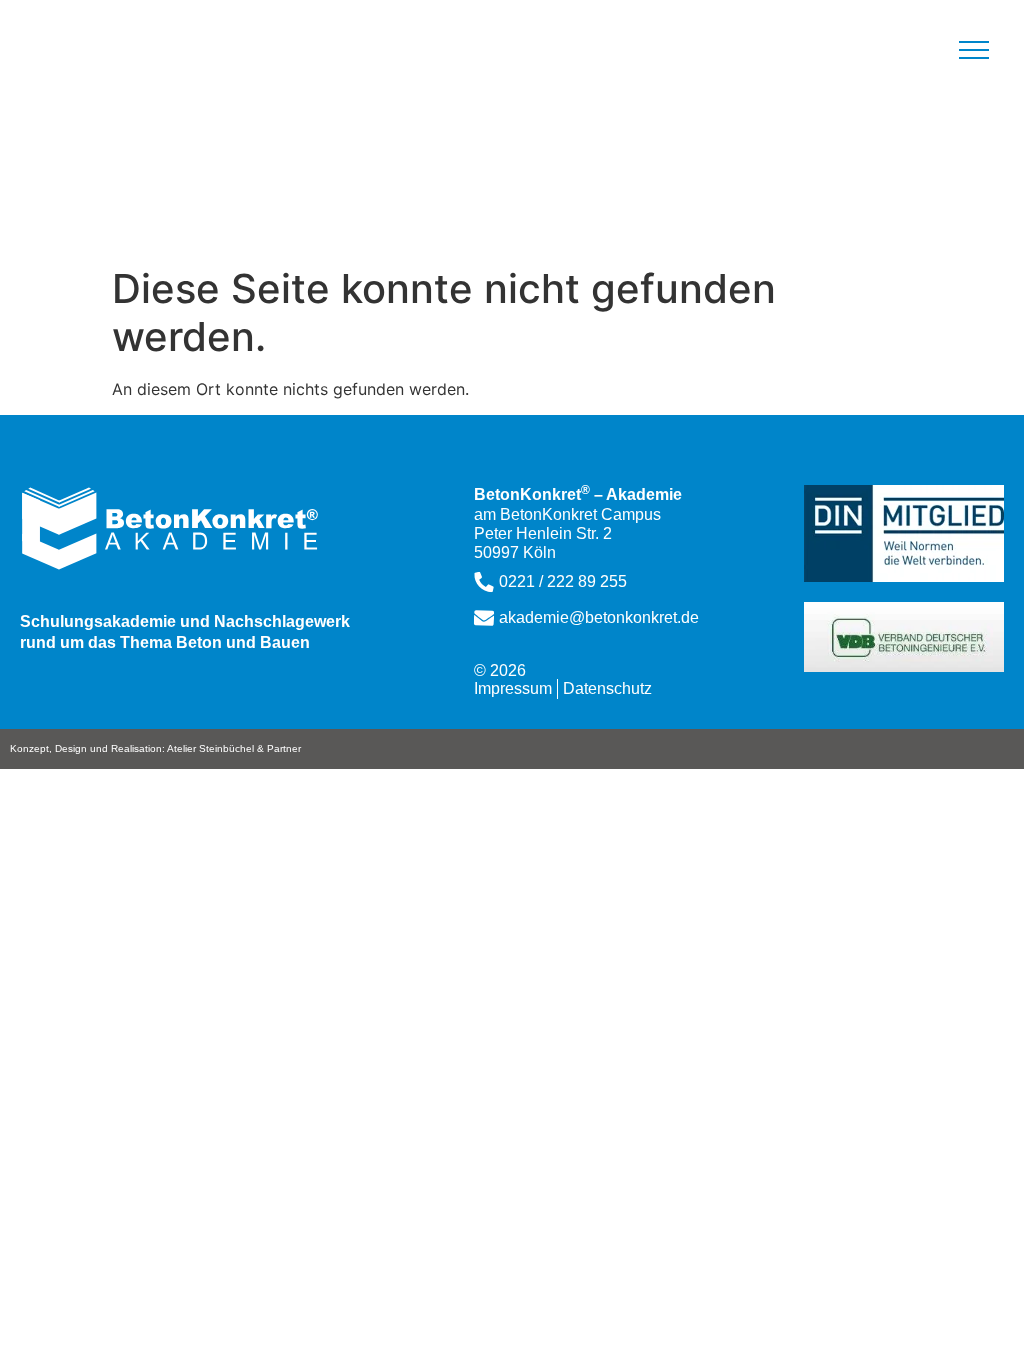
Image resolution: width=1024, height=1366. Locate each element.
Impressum (513, 688)
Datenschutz (607, 688)
